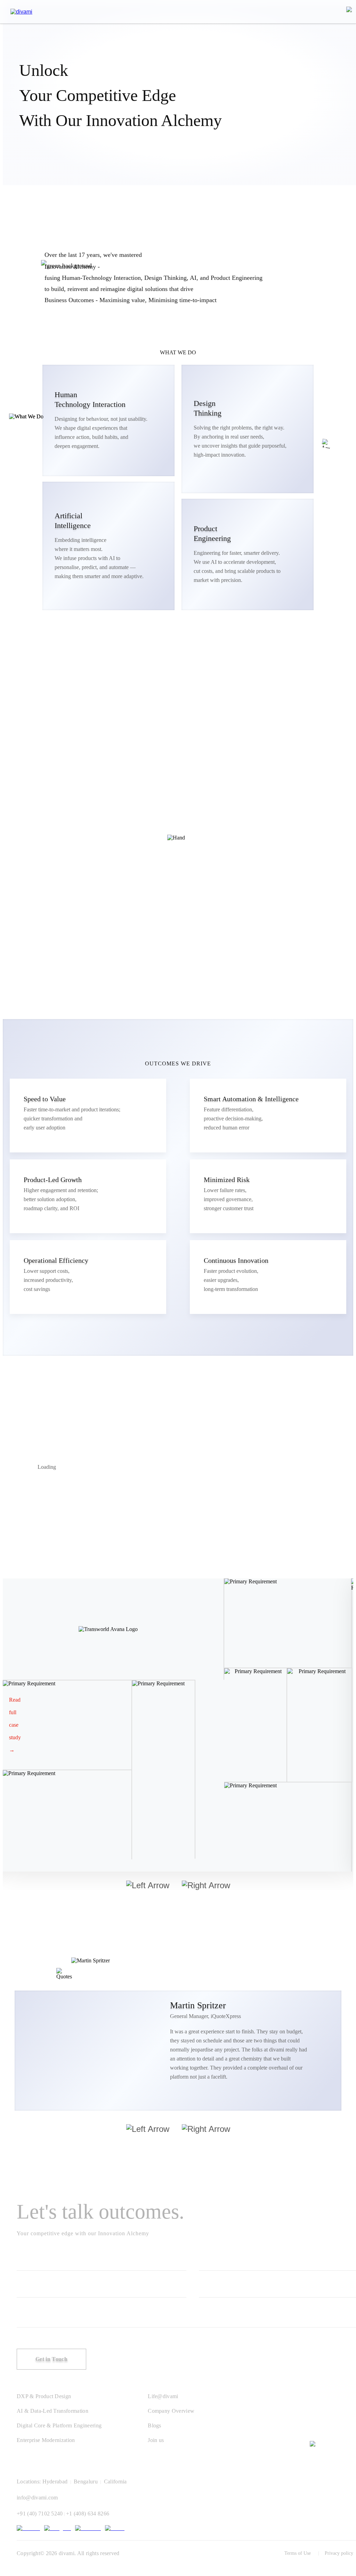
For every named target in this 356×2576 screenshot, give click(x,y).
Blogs (155, 2425)
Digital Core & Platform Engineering (59, 2425)
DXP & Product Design (44, 2396)
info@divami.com (37, 2498)
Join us (156, 2440)
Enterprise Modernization (46, 2440)
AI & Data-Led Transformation (52, 2411)
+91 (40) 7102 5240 (40, 2514)
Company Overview (171, 2411)
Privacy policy (339, 2553)
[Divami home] (21, 12)
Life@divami (163, 2396)
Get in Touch (51, 2359)
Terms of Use (298, 2553)
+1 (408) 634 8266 (88, 2514)
